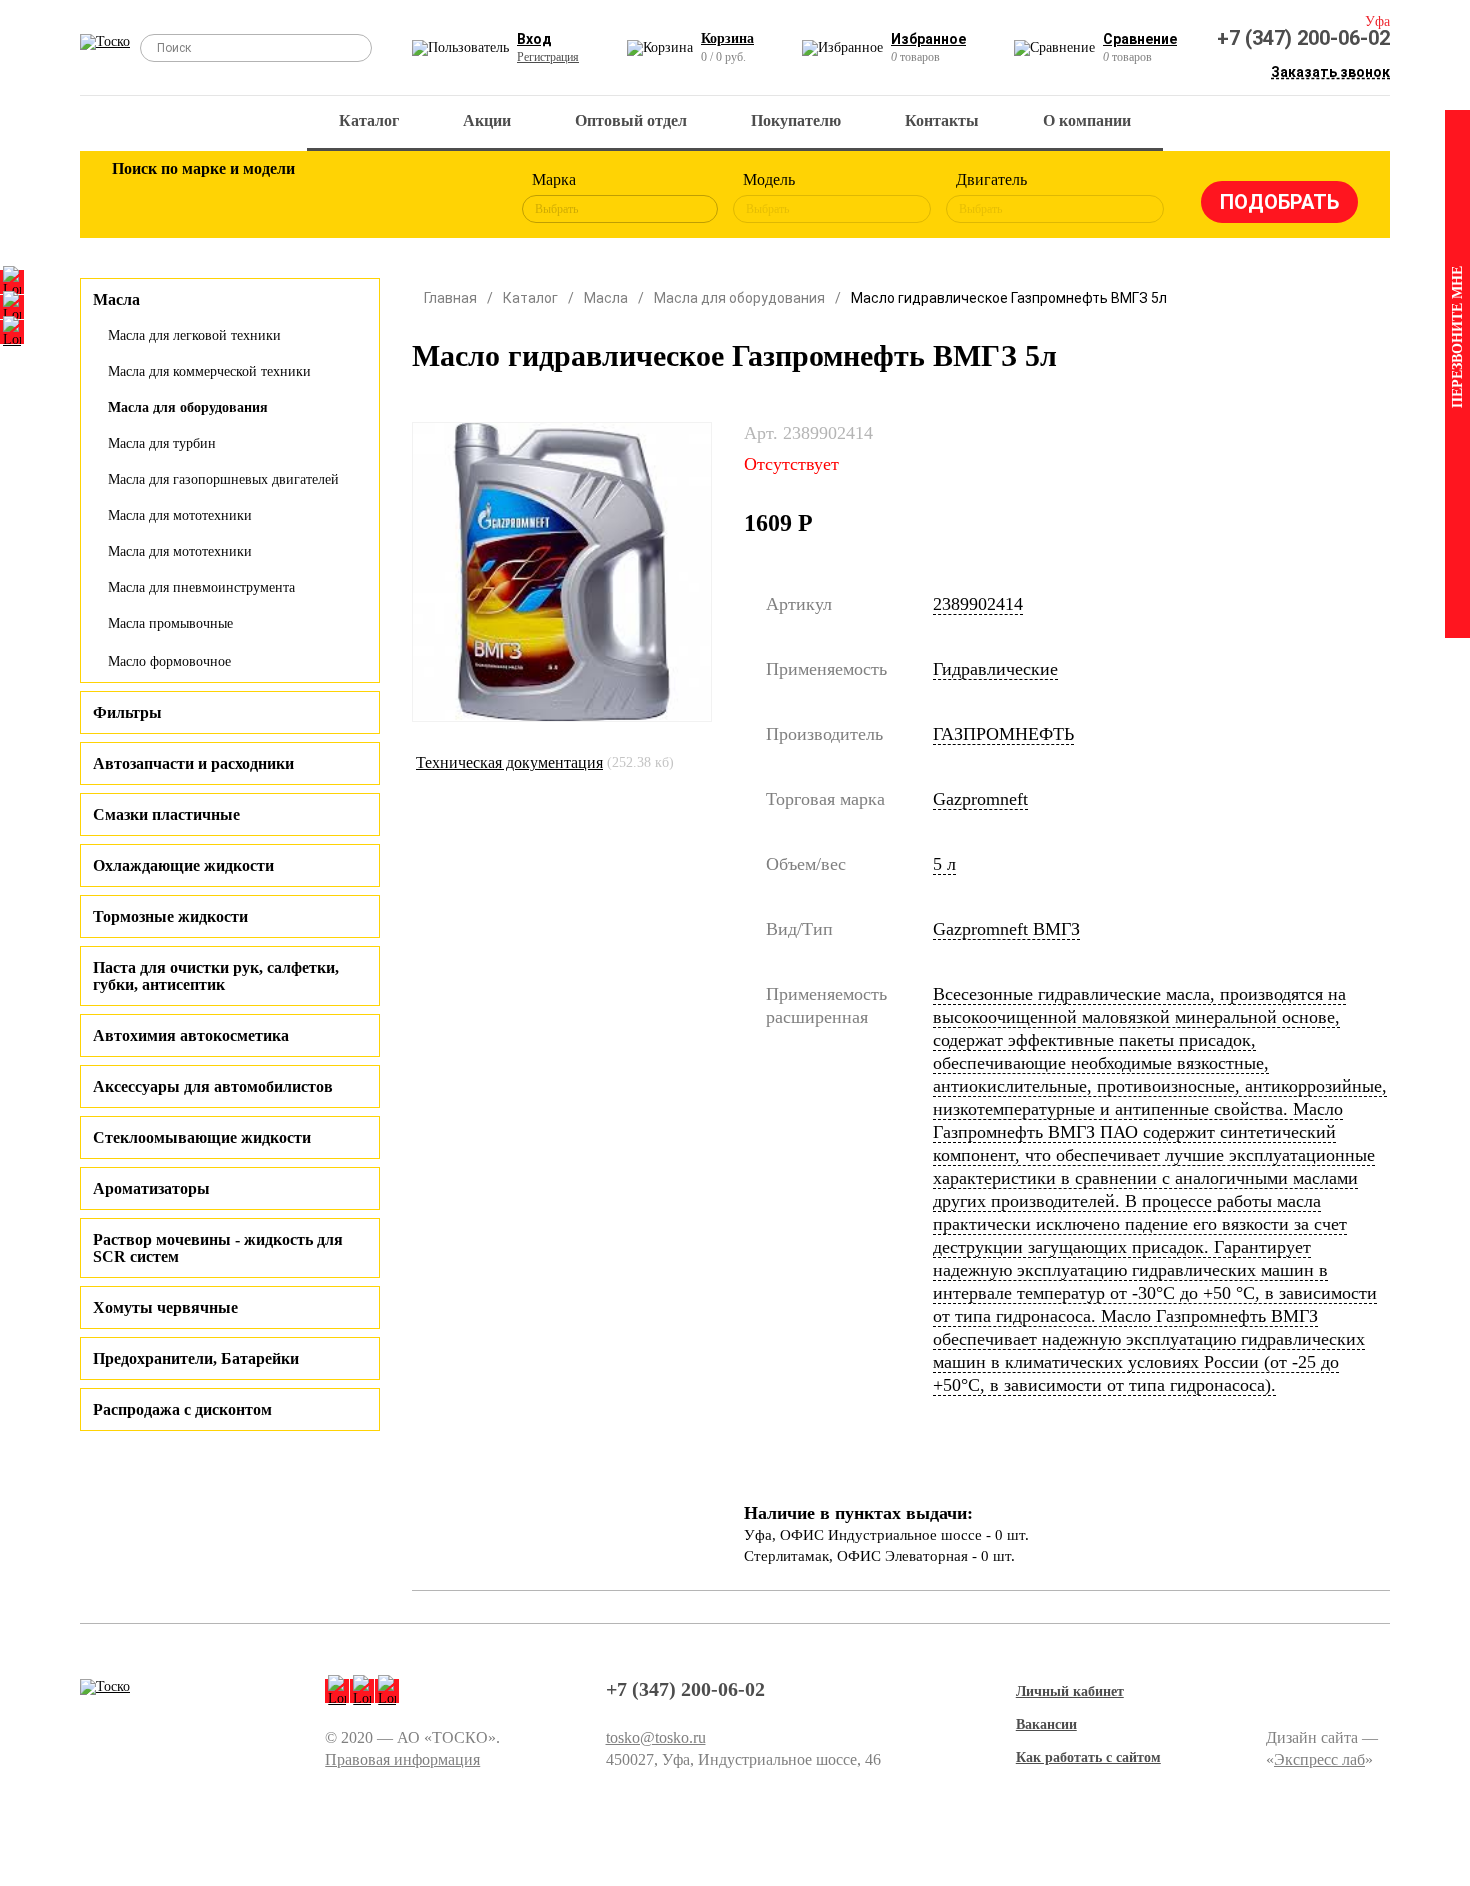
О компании (1087, 120)
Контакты (942, 120)
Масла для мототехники (180, 515)
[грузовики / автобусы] (267, 198)
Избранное (928, 39)
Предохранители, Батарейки (196, 1358)
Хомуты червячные (165, 1307)
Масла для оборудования (188, 407)
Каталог (369, 120)
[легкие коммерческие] (202, 198)
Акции (487, 120)
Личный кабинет (1070, 1691)
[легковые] (137, 198)
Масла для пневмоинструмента (201, 587)
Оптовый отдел (631, 120)
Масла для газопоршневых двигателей (223, 479)
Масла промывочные (170, 623)
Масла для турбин (162, 443)
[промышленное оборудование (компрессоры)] (462, 198)
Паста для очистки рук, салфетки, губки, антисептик (216, 976)
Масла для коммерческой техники (209, 371)
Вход (534, 39)
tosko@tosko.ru (656, 1737)
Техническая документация (509, 762)
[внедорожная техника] (397, 198)
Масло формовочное (169, 661)
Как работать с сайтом (1088, 1757)
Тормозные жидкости (170, 916)
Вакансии (1046, 1724)
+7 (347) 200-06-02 (1303, 38)
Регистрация (548, 57)
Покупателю (796, 120)
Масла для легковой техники (194, 335)
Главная (450, 298)
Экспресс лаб (1319, 1759)
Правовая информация (402, 1759)
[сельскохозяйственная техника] (332, 198)
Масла (606, 298)
